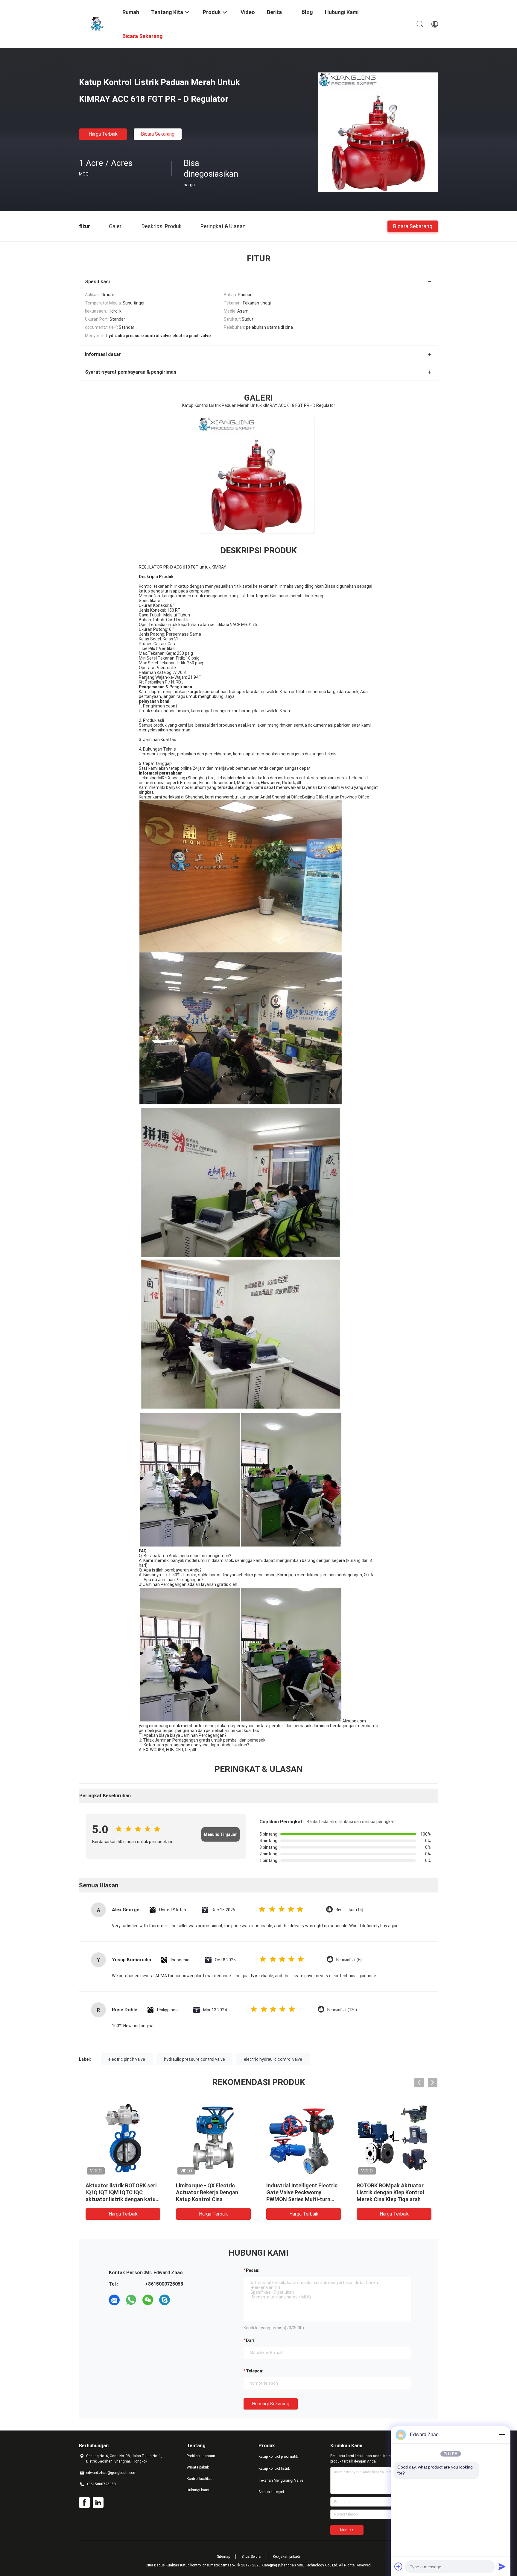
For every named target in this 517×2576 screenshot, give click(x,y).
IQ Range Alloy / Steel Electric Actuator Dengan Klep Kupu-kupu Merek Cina (303, 2192)
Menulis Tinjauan (221, 1834)
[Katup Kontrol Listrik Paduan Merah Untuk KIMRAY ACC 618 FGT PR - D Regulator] (378, 132)
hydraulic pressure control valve (194, 2059)
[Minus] (502, 2435)
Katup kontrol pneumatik (278, 2457)
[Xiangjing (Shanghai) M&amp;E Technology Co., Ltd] (97, 23)
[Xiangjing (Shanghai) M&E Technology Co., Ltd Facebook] (84, 2503)
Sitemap (223, 2557)
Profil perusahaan (201, 2456)
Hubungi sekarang (271, 2404)
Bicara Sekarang (158, 134)
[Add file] (399, 2566)
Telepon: (255, 2371)
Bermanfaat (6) (349, 1960)
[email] (114, 2300)
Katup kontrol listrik (274, 2469)
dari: (251, 2340)
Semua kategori (271, 2492)
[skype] (165, 2300)
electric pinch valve (127, 2059)
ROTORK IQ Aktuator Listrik (120, 2185)
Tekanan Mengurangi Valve (281, 2480)
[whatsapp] (131, 2300)
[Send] (502, 2566)
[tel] (181, 2300)
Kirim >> (347, 2530)
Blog (307, 12)
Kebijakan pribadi (286, 2557)
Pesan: (253, 2270)
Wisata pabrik (198, 2467)
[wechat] (148, 2300)
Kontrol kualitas (200, 2479)
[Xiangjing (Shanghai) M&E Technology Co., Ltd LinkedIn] (98, 2503)
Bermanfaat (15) (349, 1910)
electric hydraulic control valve (273, 2059)
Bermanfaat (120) (342, 2010)
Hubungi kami (198, 2490)
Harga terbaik (103, 134)
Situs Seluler (251, 2557)
